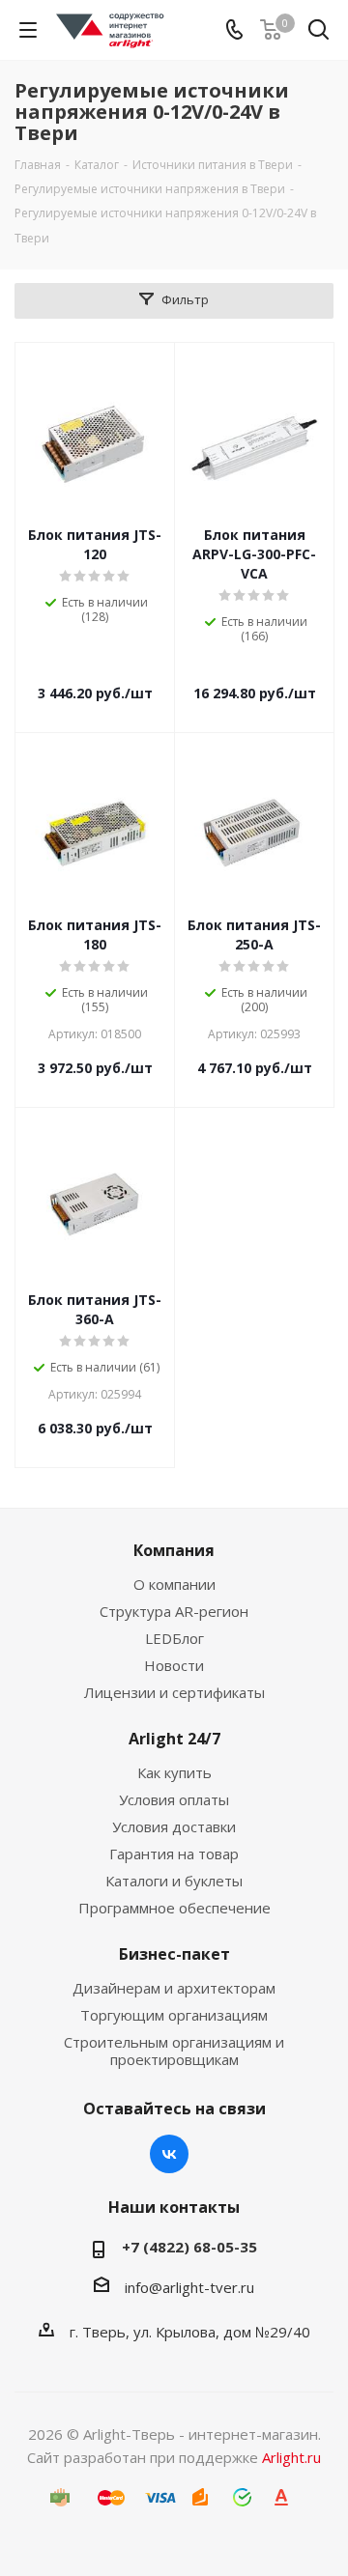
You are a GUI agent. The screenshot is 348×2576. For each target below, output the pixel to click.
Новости (174, 1665)
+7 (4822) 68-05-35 (189, 2247)
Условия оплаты (174, 1799)
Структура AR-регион (174, 1611)
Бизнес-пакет (174, 1954)
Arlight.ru (291, 2457)
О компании (174, 1584)
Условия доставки (174, 1826)
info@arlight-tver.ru (189, 2287)
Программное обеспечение (174, 1908)
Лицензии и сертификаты (174, 1692)
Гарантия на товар (174, 1854)
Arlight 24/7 (174, 1739)
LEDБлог (174, 1638)
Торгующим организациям (174, 2015)
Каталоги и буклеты (174, 1881)
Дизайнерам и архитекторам (174, 1988)
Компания (174, 1550)
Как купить (174, 1772)
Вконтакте (169, 2154)
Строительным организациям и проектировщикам (174, 2051)
